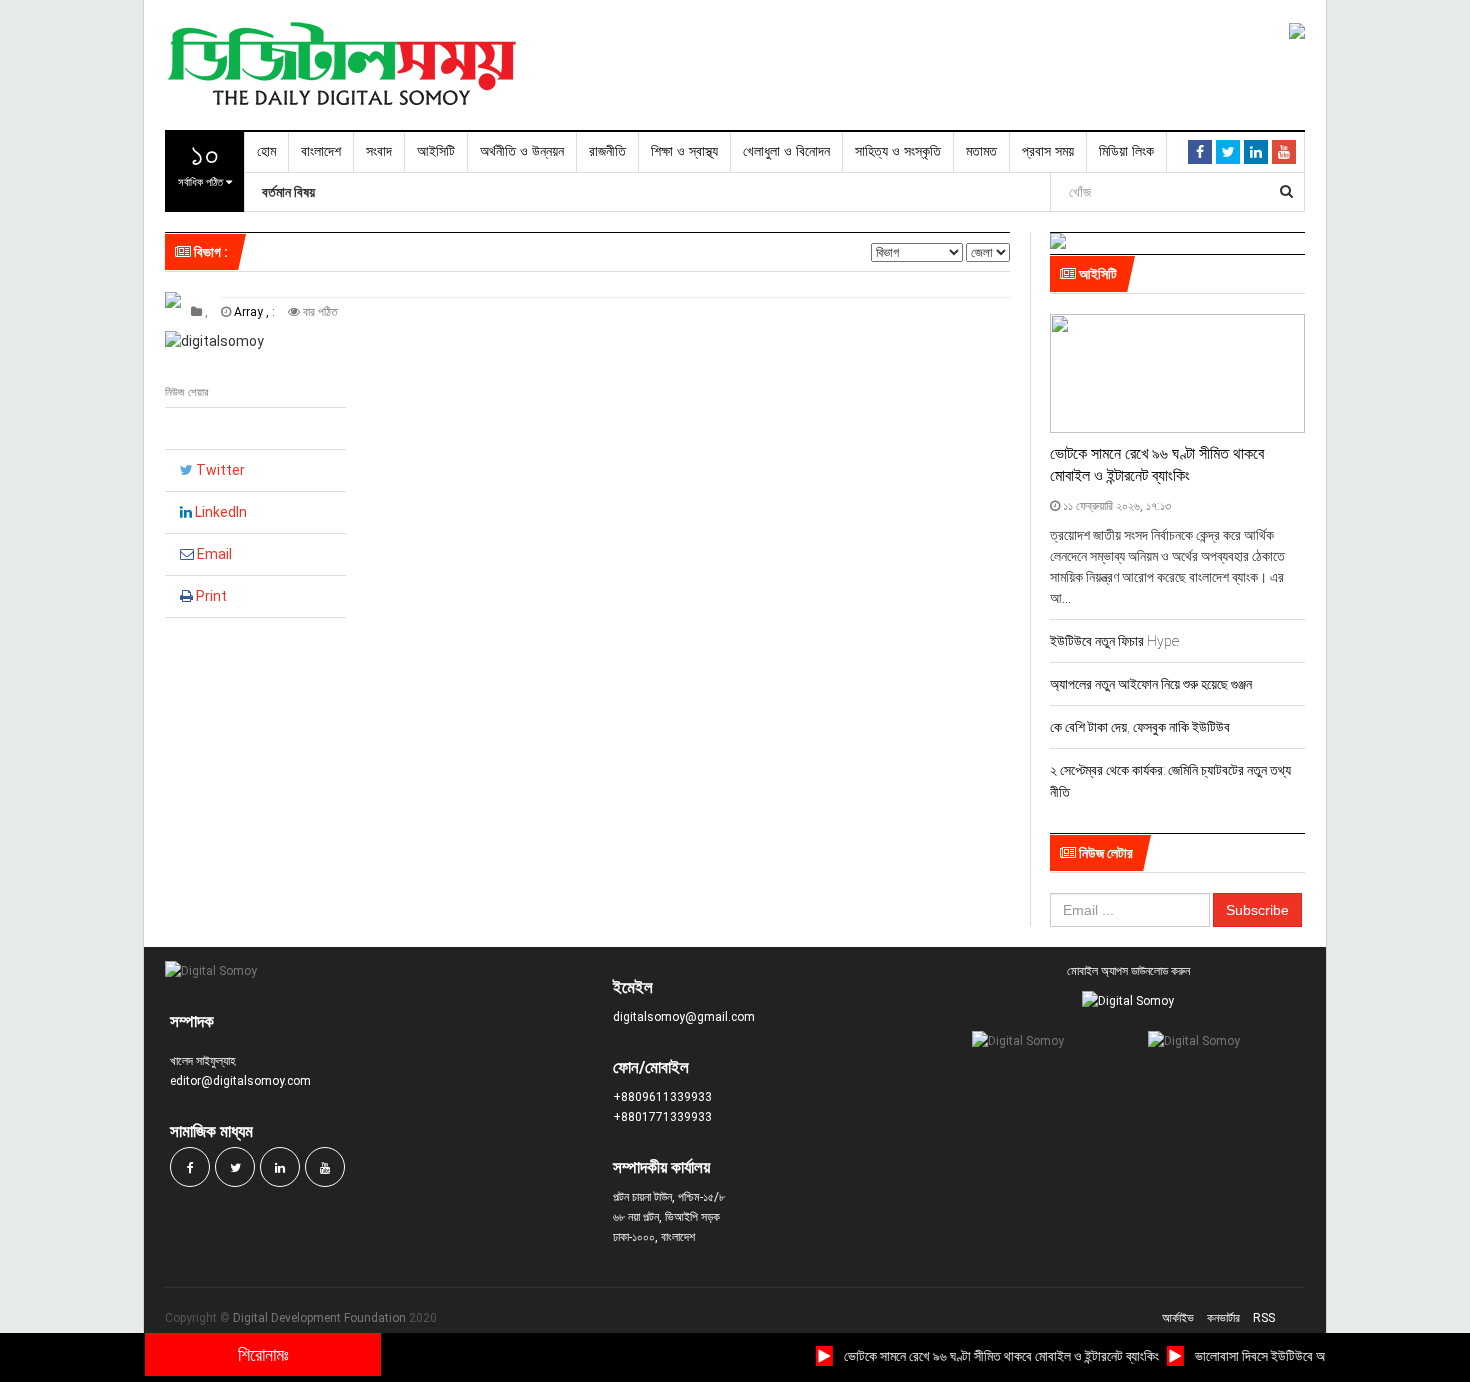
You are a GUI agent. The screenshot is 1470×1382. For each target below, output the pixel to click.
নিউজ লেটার (1104, 853)
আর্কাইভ (1178, 1318)
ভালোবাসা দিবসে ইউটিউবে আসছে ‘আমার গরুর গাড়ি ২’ (1304, 1356)
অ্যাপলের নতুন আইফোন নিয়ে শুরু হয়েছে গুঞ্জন (1151, 684)
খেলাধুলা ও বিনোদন (786, 151)
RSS (1264, 1318)
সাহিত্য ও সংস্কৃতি (898, 151)
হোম (266, 151)
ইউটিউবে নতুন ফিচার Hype (1114, 641)
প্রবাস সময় (1048, 151)
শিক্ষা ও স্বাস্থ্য (684, 151)
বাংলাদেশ (321, 151)
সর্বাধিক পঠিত (202, 162)
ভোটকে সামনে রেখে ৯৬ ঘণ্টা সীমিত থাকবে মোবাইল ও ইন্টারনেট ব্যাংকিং (988, 1356)
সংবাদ (379, 151)
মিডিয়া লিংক (1126, 151)
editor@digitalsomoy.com (240, 1081)
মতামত (981, 151)
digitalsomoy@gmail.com (684, 1017)
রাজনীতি (607, 151)
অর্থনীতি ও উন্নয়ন (522, 151)
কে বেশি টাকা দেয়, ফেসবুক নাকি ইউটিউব (1140, 727)
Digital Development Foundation (319, 1318)
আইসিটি (436, 151)
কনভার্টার (1223, 1318)
